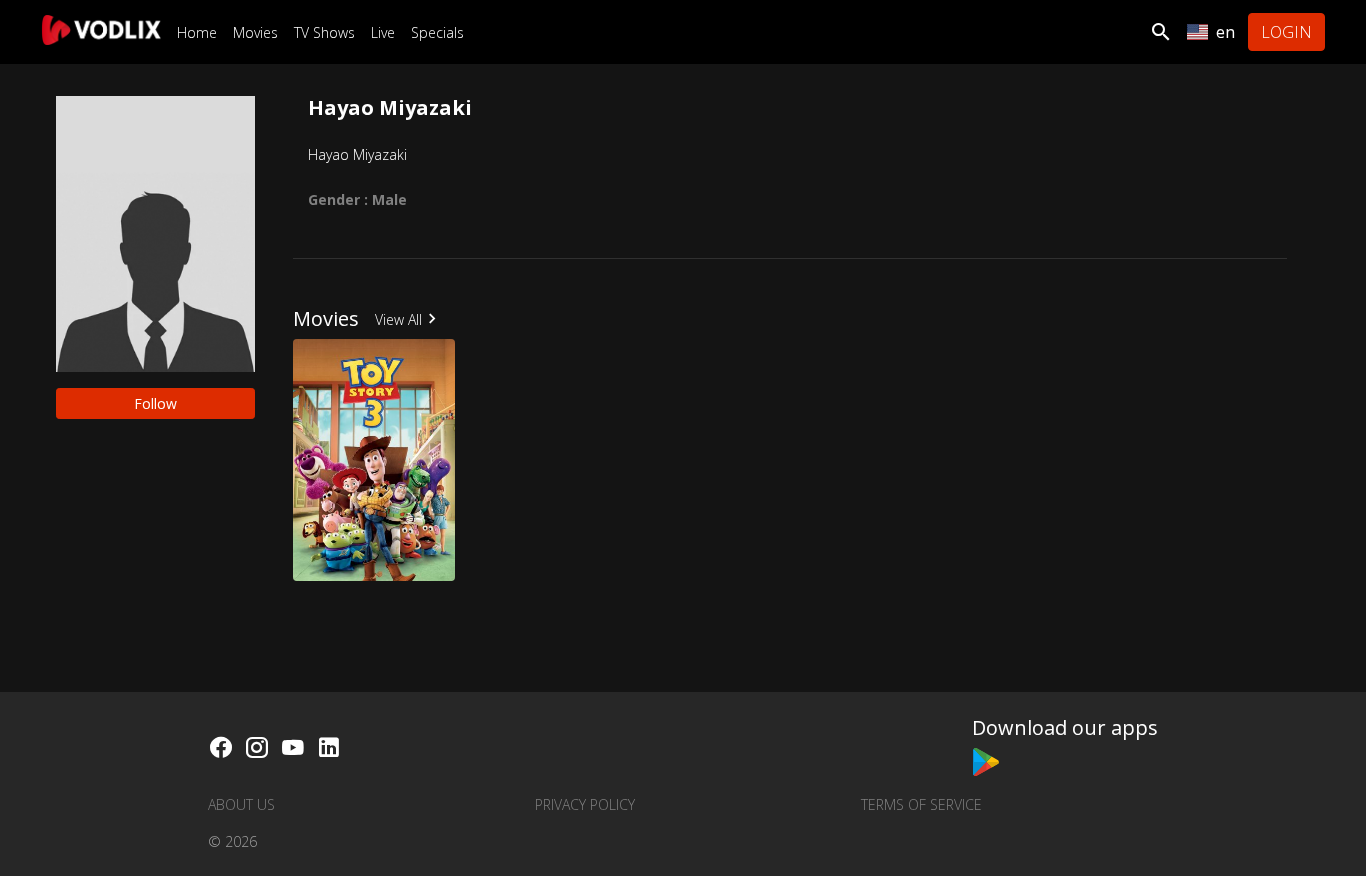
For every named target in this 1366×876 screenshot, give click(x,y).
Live (383, 32)
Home (197, 32)
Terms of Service (921, 804)
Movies (255, 32)
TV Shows (324, 32)
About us (241, 804)
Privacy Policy (585, 804)
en (1225, 32)
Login (1286, 32)
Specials (437, 32)
